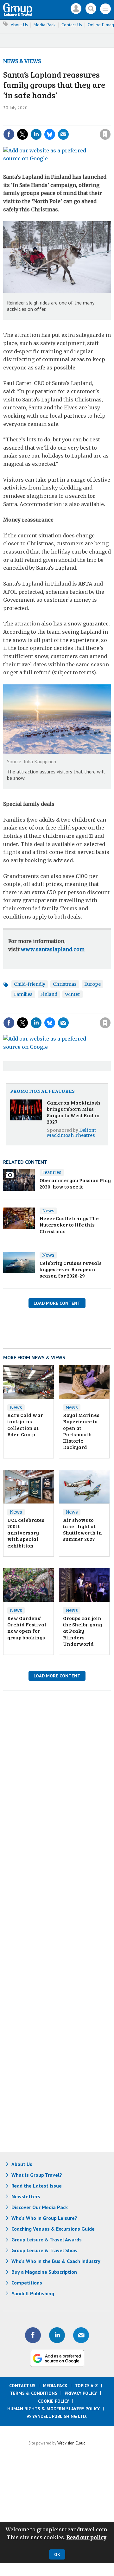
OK (57, 2554)
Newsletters (26, 2196)
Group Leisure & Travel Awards (47, 2240)
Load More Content (57, 1303)
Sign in (37, 121)
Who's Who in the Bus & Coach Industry (56, 2261)
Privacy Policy (81, 2393)
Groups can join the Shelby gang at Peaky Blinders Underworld (82, 1631)
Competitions (27, 2283)
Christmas (65, 984)
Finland (49, 994)
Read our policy (86, 2537)
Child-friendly (30, 984)
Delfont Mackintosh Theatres (71, 1133)
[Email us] (81, 2335)
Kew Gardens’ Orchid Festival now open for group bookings (27, 1628)
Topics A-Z (86, 2386)
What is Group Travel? (37, 2175)
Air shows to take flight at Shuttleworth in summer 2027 (82, 1529)
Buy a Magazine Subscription (44, 2272)
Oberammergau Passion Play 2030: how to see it (75, 1183)
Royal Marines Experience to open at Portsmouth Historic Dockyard (81, 1431)
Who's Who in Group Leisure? (44, 2218)
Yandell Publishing (33, 2293)
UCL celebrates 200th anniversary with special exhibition (26, 1533)
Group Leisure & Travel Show (44, 2250)
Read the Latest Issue (37, 2186)
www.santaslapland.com (53, 949)
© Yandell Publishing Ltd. (57, 2416)
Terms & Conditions (34, 2393)
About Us (19, 25)
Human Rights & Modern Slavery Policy (54, 2409)
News (48, 1211)
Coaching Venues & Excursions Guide (53, 2229)
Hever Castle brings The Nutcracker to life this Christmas (69, 1225)
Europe (92, 984)
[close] (70, 129)
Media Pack (45, 25)
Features (52, 1172)
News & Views (22, 61)
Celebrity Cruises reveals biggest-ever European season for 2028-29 (71, 1269)
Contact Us (72, 25)
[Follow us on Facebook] (33, 2335)
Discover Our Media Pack (40, 2207)
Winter (73, 994)
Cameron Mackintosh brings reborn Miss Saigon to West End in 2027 (74, 1112)
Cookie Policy (54, 2401)
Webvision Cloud (71, 2443)
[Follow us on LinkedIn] (57, 2335)
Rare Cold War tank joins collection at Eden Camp (25, 1425)
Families (23, 994)
